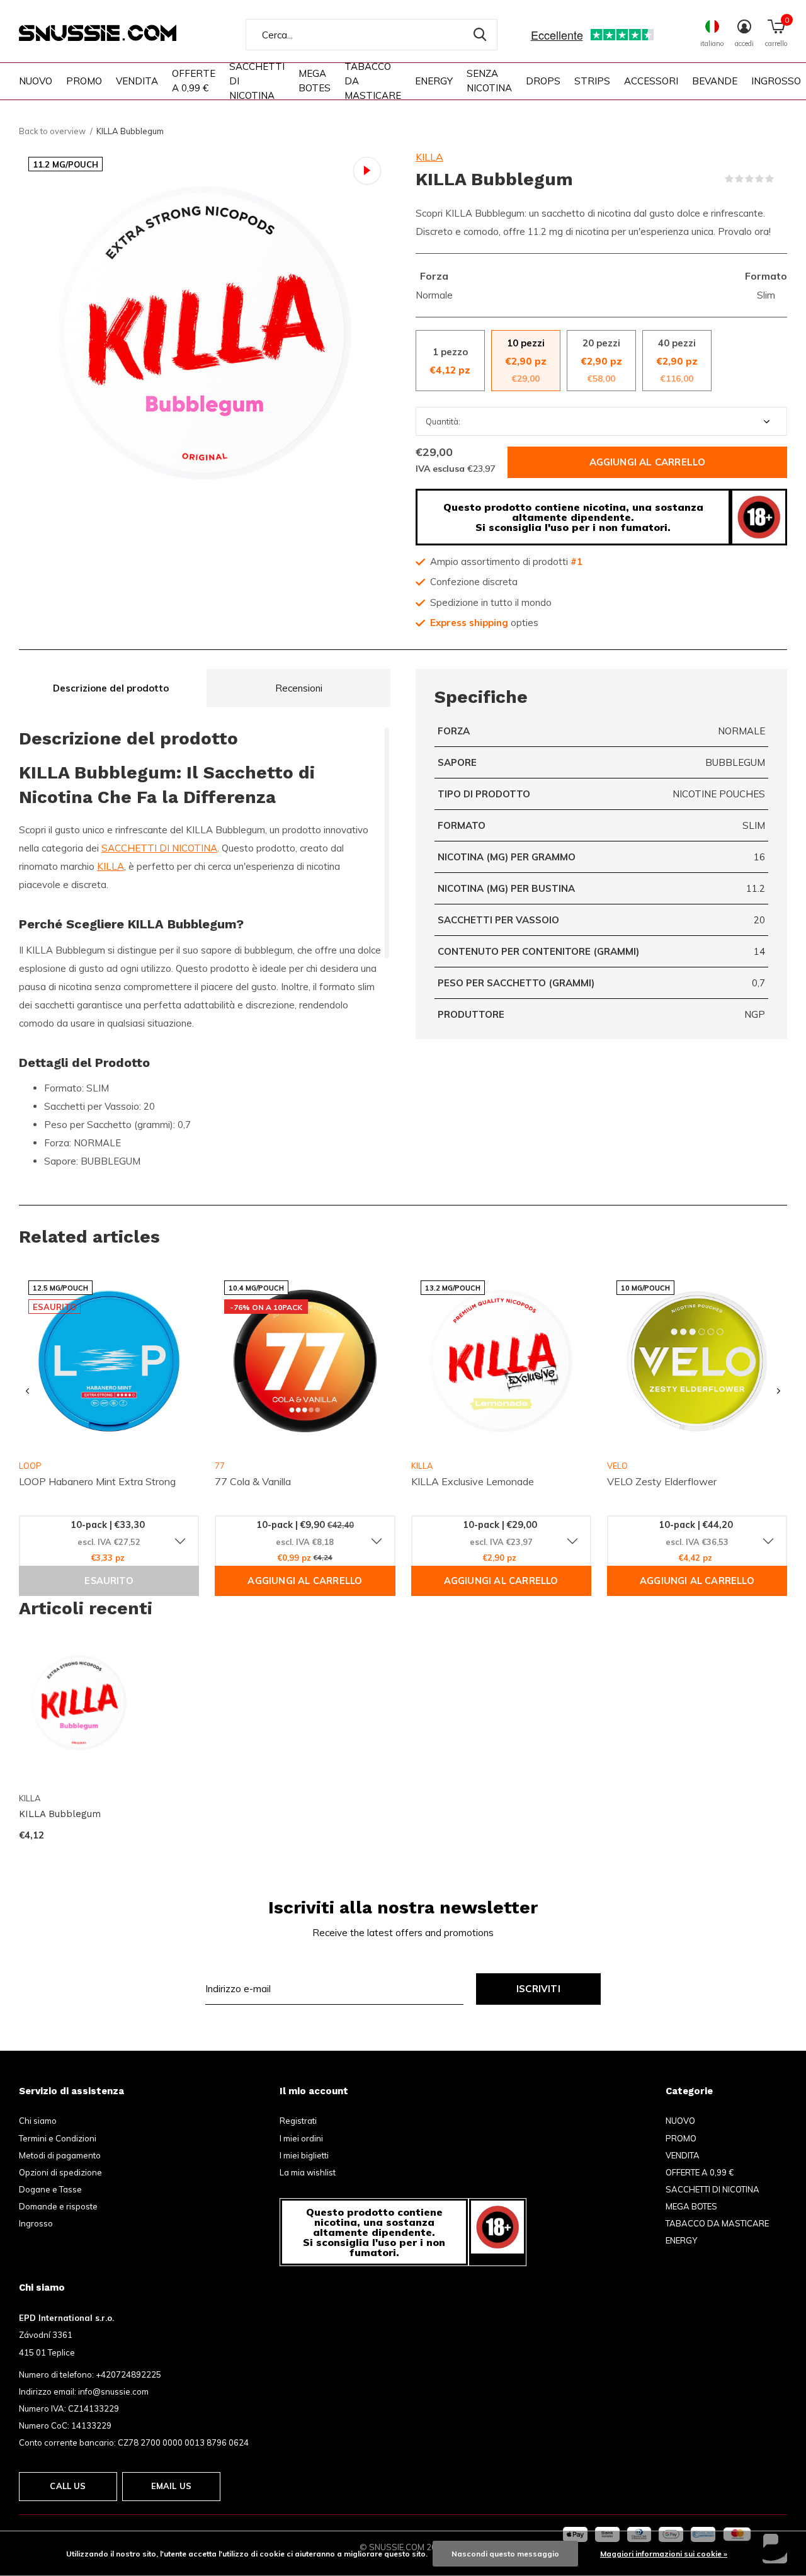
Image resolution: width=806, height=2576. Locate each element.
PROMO (84, 81)
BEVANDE (715, 81)
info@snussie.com (113, 2391)
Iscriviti (538, 1989)
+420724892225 (128, 2374)
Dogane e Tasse (50, 2189)
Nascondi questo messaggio (505, 2554)
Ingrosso (36, 2223)
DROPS (543, 81)
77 (220, 1466)
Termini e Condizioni (58, 2138)
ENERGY (434, 81)
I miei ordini (301, 2138)
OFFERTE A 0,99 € (194, 81)
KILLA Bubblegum (60, 1814)
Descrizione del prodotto (111, 688)
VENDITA (137, 81)
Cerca (480, 35)
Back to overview (52, 131)
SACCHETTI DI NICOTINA (257, 81)
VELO (617, 1466)
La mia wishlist (308, 2172)
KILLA (429, 157)
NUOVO (36, 81)
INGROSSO (776, 81)
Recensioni (299, 688)
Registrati (298, 2121)
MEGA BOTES (315, 81)
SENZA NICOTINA (489, 81)
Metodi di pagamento (60, 2155)
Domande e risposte (58, 2206)
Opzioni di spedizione (60, 2172)
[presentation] (27, 1392)
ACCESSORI (651, 81)
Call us (68, 2486)
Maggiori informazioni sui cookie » (664, 2554)
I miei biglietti (304, 2155)
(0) (782, 179)
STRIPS (592, 81)
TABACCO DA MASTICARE (373, 81)
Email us (171, 2486)
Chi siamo (38, 2121)
